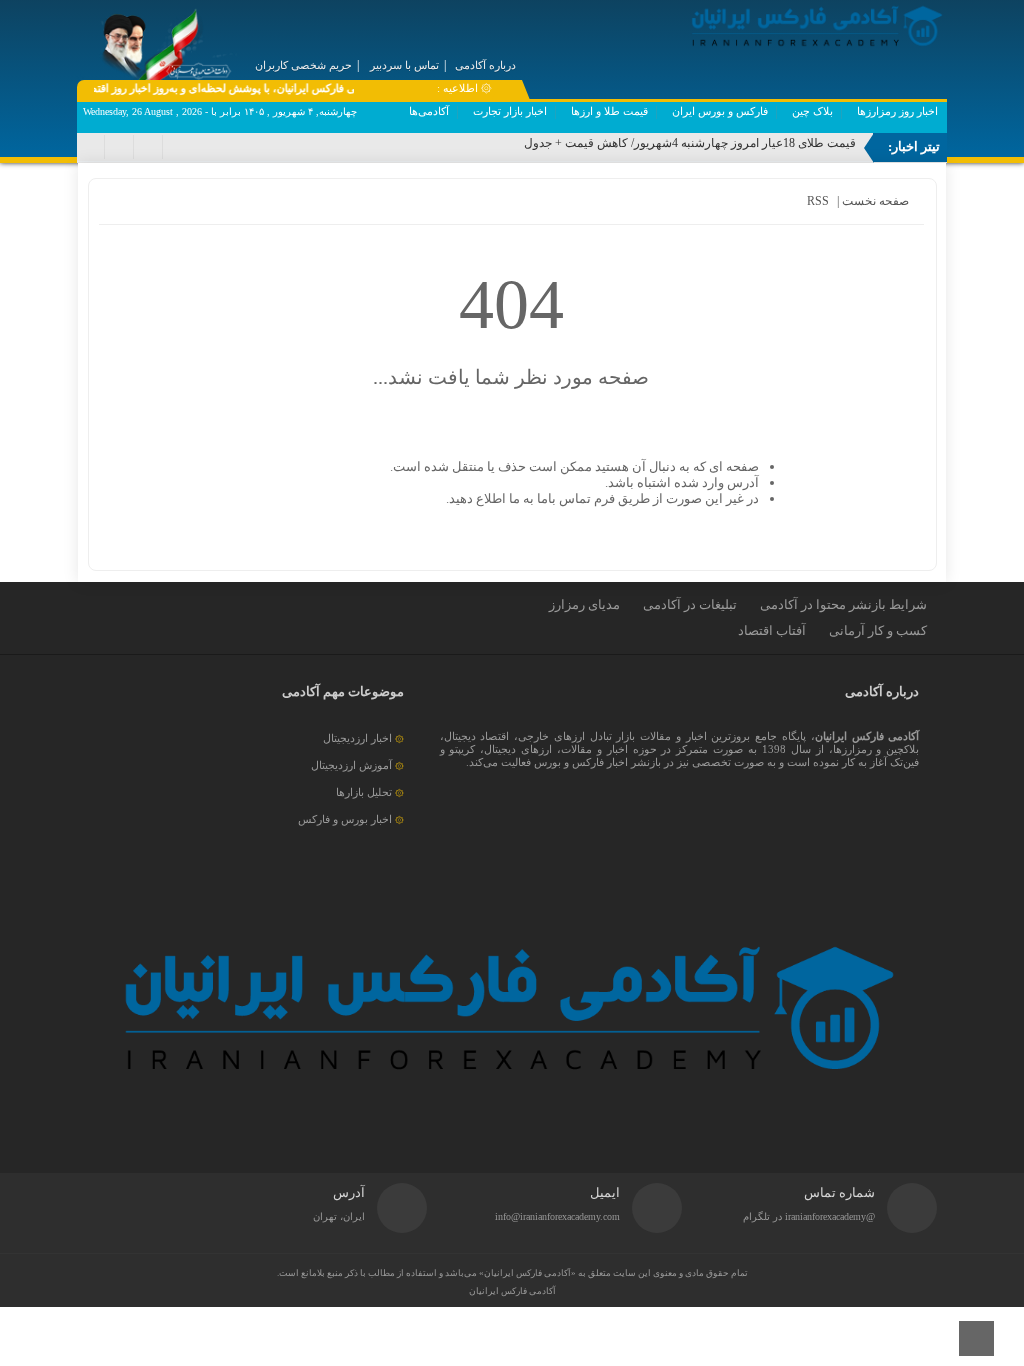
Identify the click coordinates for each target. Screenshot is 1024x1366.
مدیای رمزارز (584, 604)
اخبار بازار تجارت (510, 111)
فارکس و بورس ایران (720, 111)
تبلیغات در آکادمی (690, 604)
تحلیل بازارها (364, 792)
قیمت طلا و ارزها (609, 111)
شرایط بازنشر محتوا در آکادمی (843, 604)
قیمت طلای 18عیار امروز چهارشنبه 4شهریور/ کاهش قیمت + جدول (690, 143)
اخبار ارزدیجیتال (357, 738)
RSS (818, 201)
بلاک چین (812, 111)
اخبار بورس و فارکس (345, 819)
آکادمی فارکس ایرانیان (512, 1291)
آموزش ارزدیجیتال (351, 765)
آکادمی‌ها (429, 111)
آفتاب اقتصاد (772, 630)
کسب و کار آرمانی (878, 630)
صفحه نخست (874, 201)
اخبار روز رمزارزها (897, 111)
